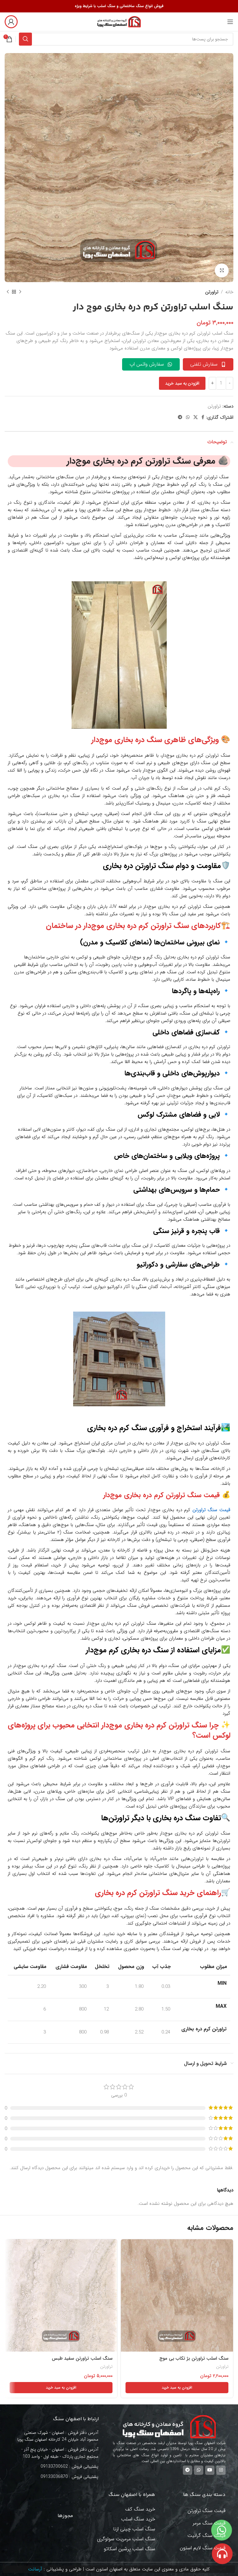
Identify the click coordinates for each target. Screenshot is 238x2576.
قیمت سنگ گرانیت (207, 2535)
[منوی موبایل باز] (230, 22)
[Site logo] (119, 21)
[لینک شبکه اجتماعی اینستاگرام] (221, 2470)
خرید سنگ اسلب (138, 2519)
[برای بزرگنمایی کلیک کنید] (222, 270)
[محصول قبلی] (20, 292)
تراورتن (212, 292)
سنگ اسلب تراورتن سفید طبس (82, 2358)
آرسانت (35, 2569)
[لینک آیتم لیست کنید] (59, 2466)
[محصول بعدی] (8, 292)
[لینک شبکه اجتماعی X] (196, 417)
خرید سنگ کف (140, 2509)
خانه (229, 292)
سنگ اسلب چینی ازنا (134, 2529)
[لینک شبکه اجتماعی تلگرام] (180, 417)
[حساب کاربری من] (11, 22)
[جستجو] (25, 39)
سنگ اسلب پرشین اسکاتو (130, 2549)
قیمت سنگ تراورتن (207, 2511)
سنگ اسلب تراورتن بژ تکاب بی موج (194, 2358)
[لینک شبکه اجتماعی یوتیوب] (210, 2470)
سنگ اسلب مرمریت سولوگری (126, 2539)
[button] (177, 2388)
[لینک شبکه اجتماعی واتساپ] (188, 417)
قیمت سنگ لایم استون (203, 2548)
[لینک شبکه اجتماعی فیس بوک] (203, 417)
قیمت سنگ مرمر (209, 2523)
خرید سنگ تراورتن (166, 1893)
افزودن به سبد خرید (182, 383)
